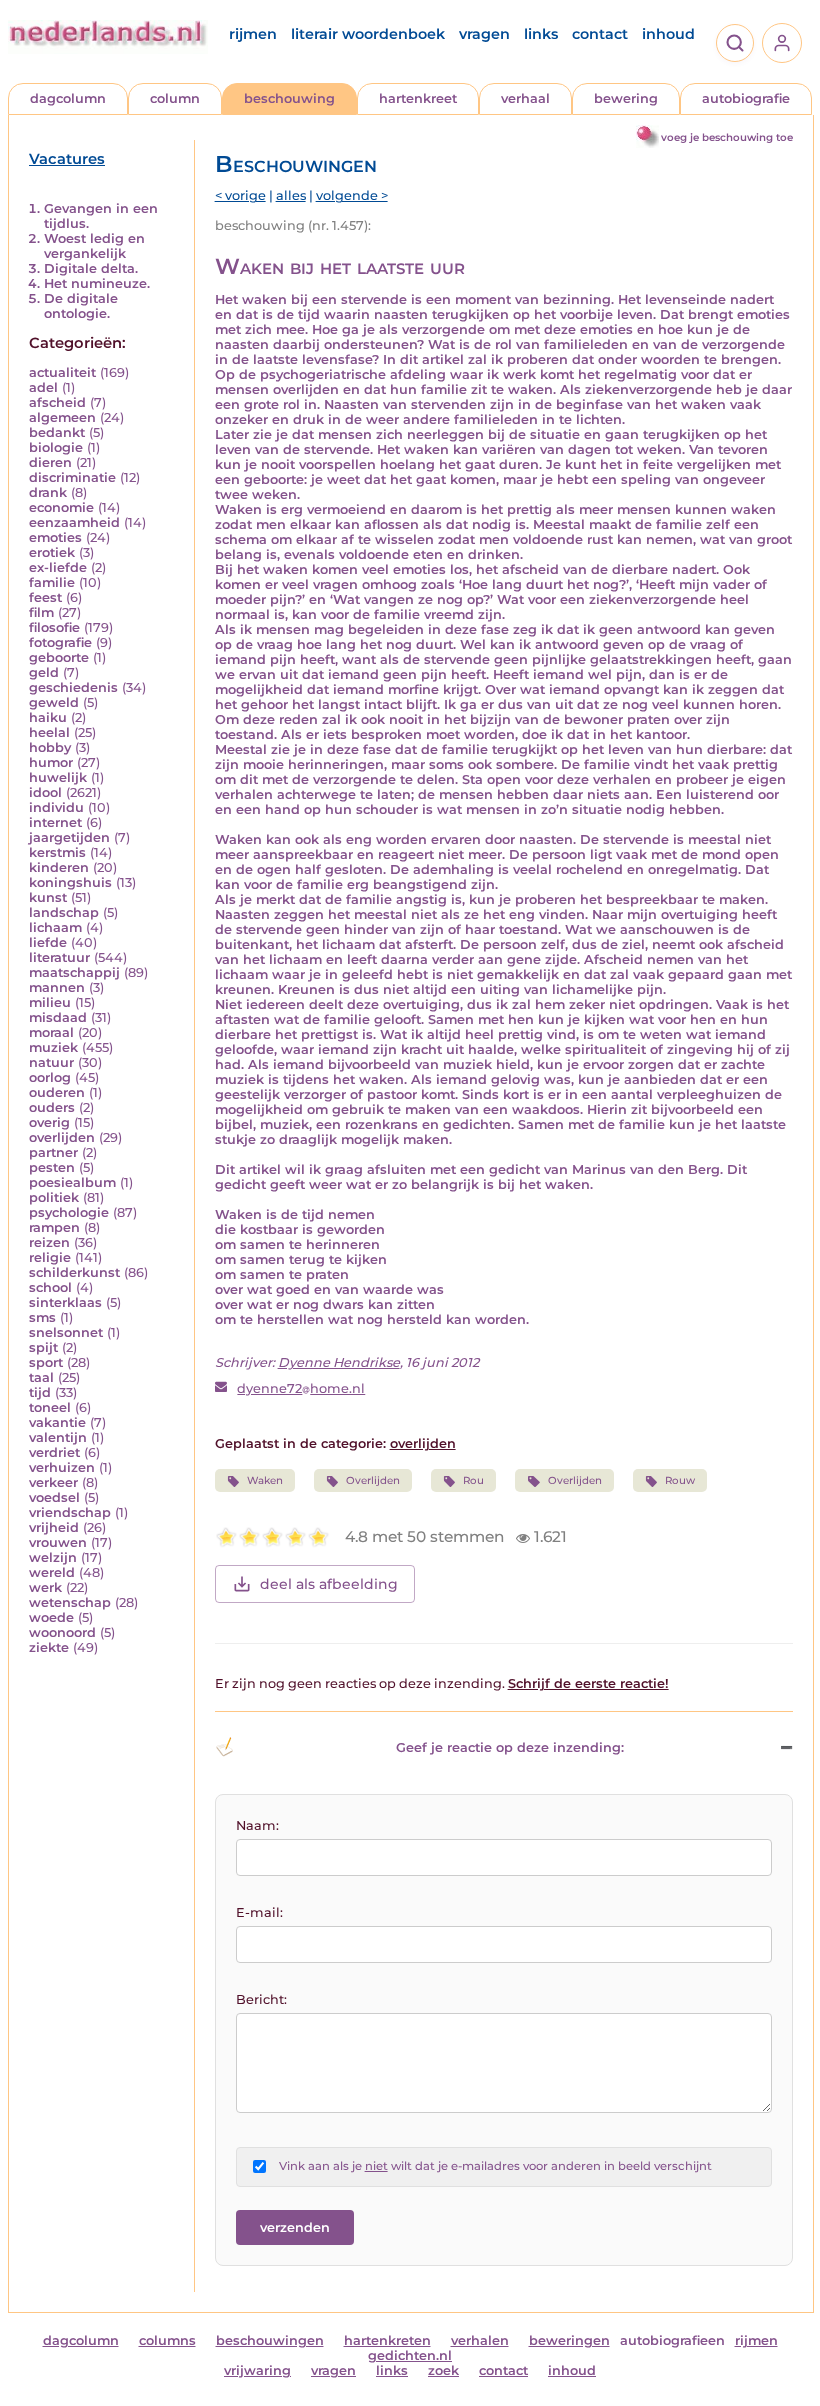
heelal (49, 732)
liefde (48, 942)
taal (41, 1377)
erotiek (52, 552)
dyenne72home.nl (301, 1388)
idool (45, 792)
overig (49, 1122)
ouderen (57, 1092)
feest (45, 597)
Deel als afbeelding (329, 1584)
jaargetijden (69, 837)
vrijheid (54, 1527)
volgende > (352, 195)
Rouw (680, 1480)
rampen (54, 1227)
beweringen (569, 2340)
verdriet (54, 1452)
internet (55, 822)
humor (51, 762)
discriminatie (72, 477)
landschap (64, 912)
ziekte (49, 1647)
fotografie (60, 642)
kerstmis (57, 852)
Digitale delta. (91, 268)
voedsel (54, 1497)
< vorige (240, 195)
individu (56, 807)
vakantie (57, 1422)
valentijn (58, 1437)
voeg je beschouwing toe (727, 137)
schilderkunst (74, 1272)
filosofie (54, 627)
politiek (54, 1197)
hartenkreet (418, 98)
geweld (54, 702)
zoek (443, 2370)
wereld (52, 1572)
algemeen (62, 417)
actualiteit (62, 372)
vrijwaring (257, 2370)
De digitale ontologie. (81, 306)
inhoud (668, 34)
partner (53, 1152)
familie (52, 582)
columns (167, 2340)
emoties (55, 537)
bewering (626, 98)
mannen (57, 987)
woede (51, 1617)
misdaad (58, 1017)
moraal (51, 1032)
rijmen (253, 34)
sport (46, 1362)
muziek (53, 1047)
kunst (48, 897)
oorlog (50, 1077)
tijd (40, 1392)
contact (600, 34)
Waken (265, 1480)
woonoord (62, 1632)
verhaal (525, 98)
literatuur (59, 957)
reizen (49, 1242)
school (50, 1287)
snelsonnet (66, 1332)
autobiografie (746, 98)
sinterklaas (65, 1302)
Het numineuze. (97, 283)
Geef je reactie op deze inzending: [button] (510, 1747)
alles (291, 195)
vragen (484, 34)
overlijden (62, 1137)
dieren (50, 462)
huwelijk (58, 777)
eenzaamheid (74, 522)
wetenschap (70, 1602)
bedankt (57, 432)
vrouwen (58, 1542)
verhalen (480, 2340)
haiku (48, 717)
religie (50, 1257)
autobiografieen (672, 2340)
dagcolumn (68, 98)
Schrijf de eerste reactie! (588, 1683)
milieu (50, 1002)
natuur (51, 1062)
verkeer (53, 1482)
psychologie (69, 1212)
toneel (50, 1407)
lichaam (55, 927)
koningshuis (70, 882)
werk (45, 1587)
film (41, 612)
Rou (473, 1480)
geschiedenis (73, 687)
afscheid (57, 402)
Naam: (257, 1825)
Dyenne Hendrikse (339, 1362)
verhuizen (62, 1467)
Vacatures (67, 159)
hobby (50, 747)
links (541, 34)
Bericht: (261, 1999)
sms (42, 1317)
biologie (56, 447)
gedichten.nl (410, 2355)
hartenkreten (387, 2340)
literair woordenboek (368, 34)
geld (44, 672)
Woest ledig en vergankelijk (94, 246)
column (175, 98)
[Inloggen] (782, 43)
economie (61, 507)
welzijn (53, 1557)
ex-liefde (58, 567)
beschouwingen (270, 2340)
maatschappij (74, 972)
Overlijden (373, 1480)
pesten (52, 1167)
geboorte (59, 657)
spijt (43, 1347)
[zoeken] (735, 43)
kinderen (59, 867)
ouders (52, 1107)
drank (48, 492)
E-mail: (259, 1912)
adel (43, 387)
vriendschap (70, 1512)
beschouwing (289, 98)
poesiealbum (72, 1182)
